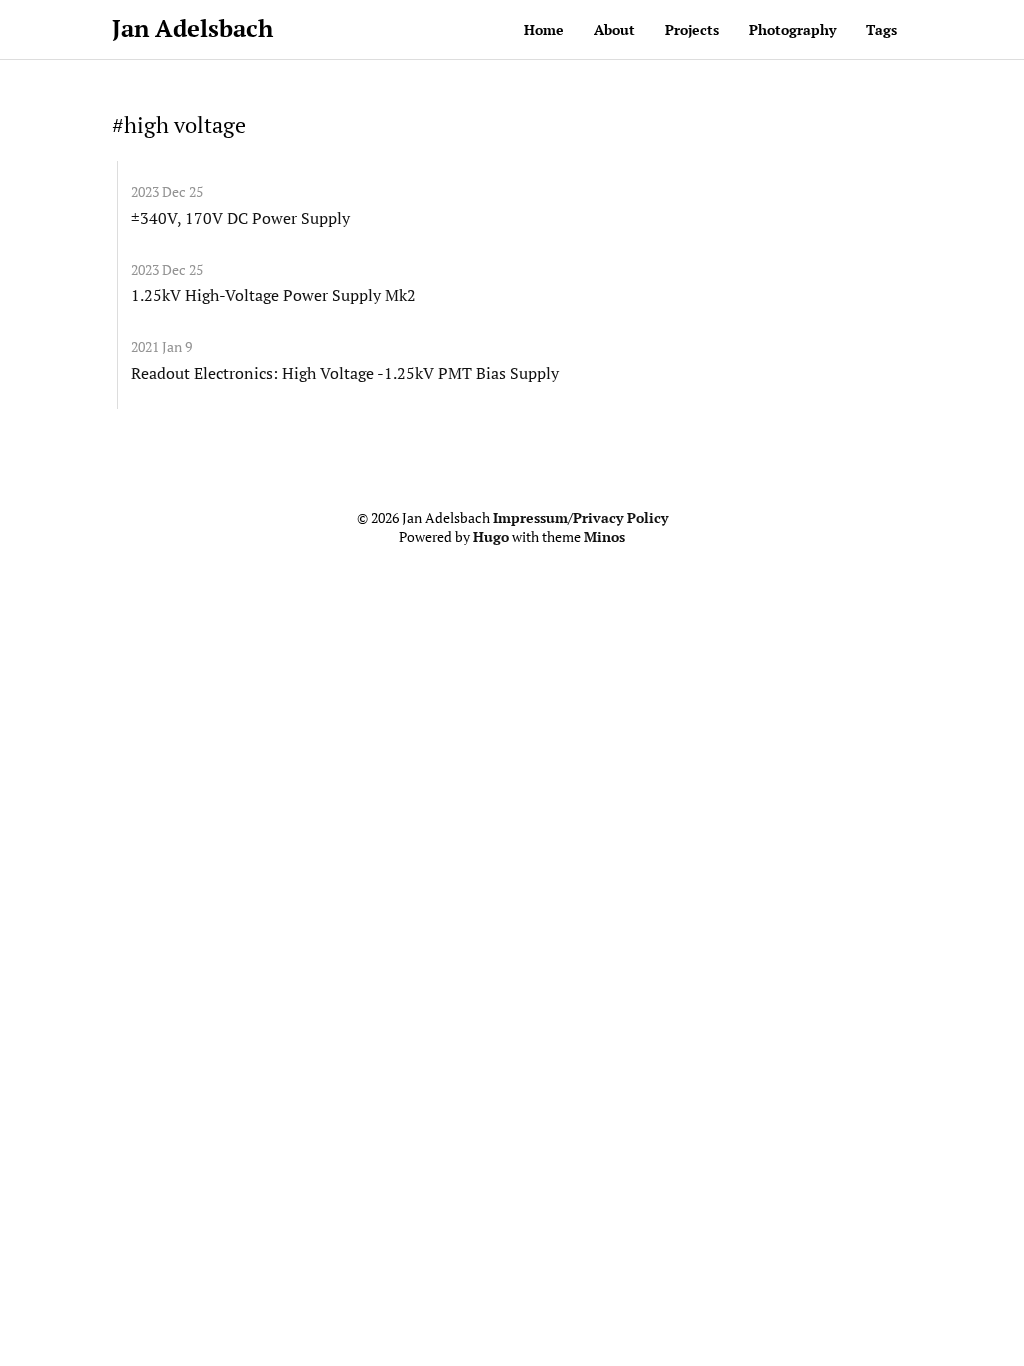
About (614, 29)
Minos (604, 537)
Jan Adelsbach (192, 28)
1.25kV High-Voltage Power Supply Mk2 (273, 295)
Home (544, 29)
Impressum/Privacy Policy (580, 518)
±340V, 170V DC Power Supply (240, 218)
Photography (792, 29)
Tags (881, 29)
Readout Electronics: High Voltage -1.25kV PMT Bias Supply (345, 373)
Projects (692, 29)
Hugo (491, 537)
